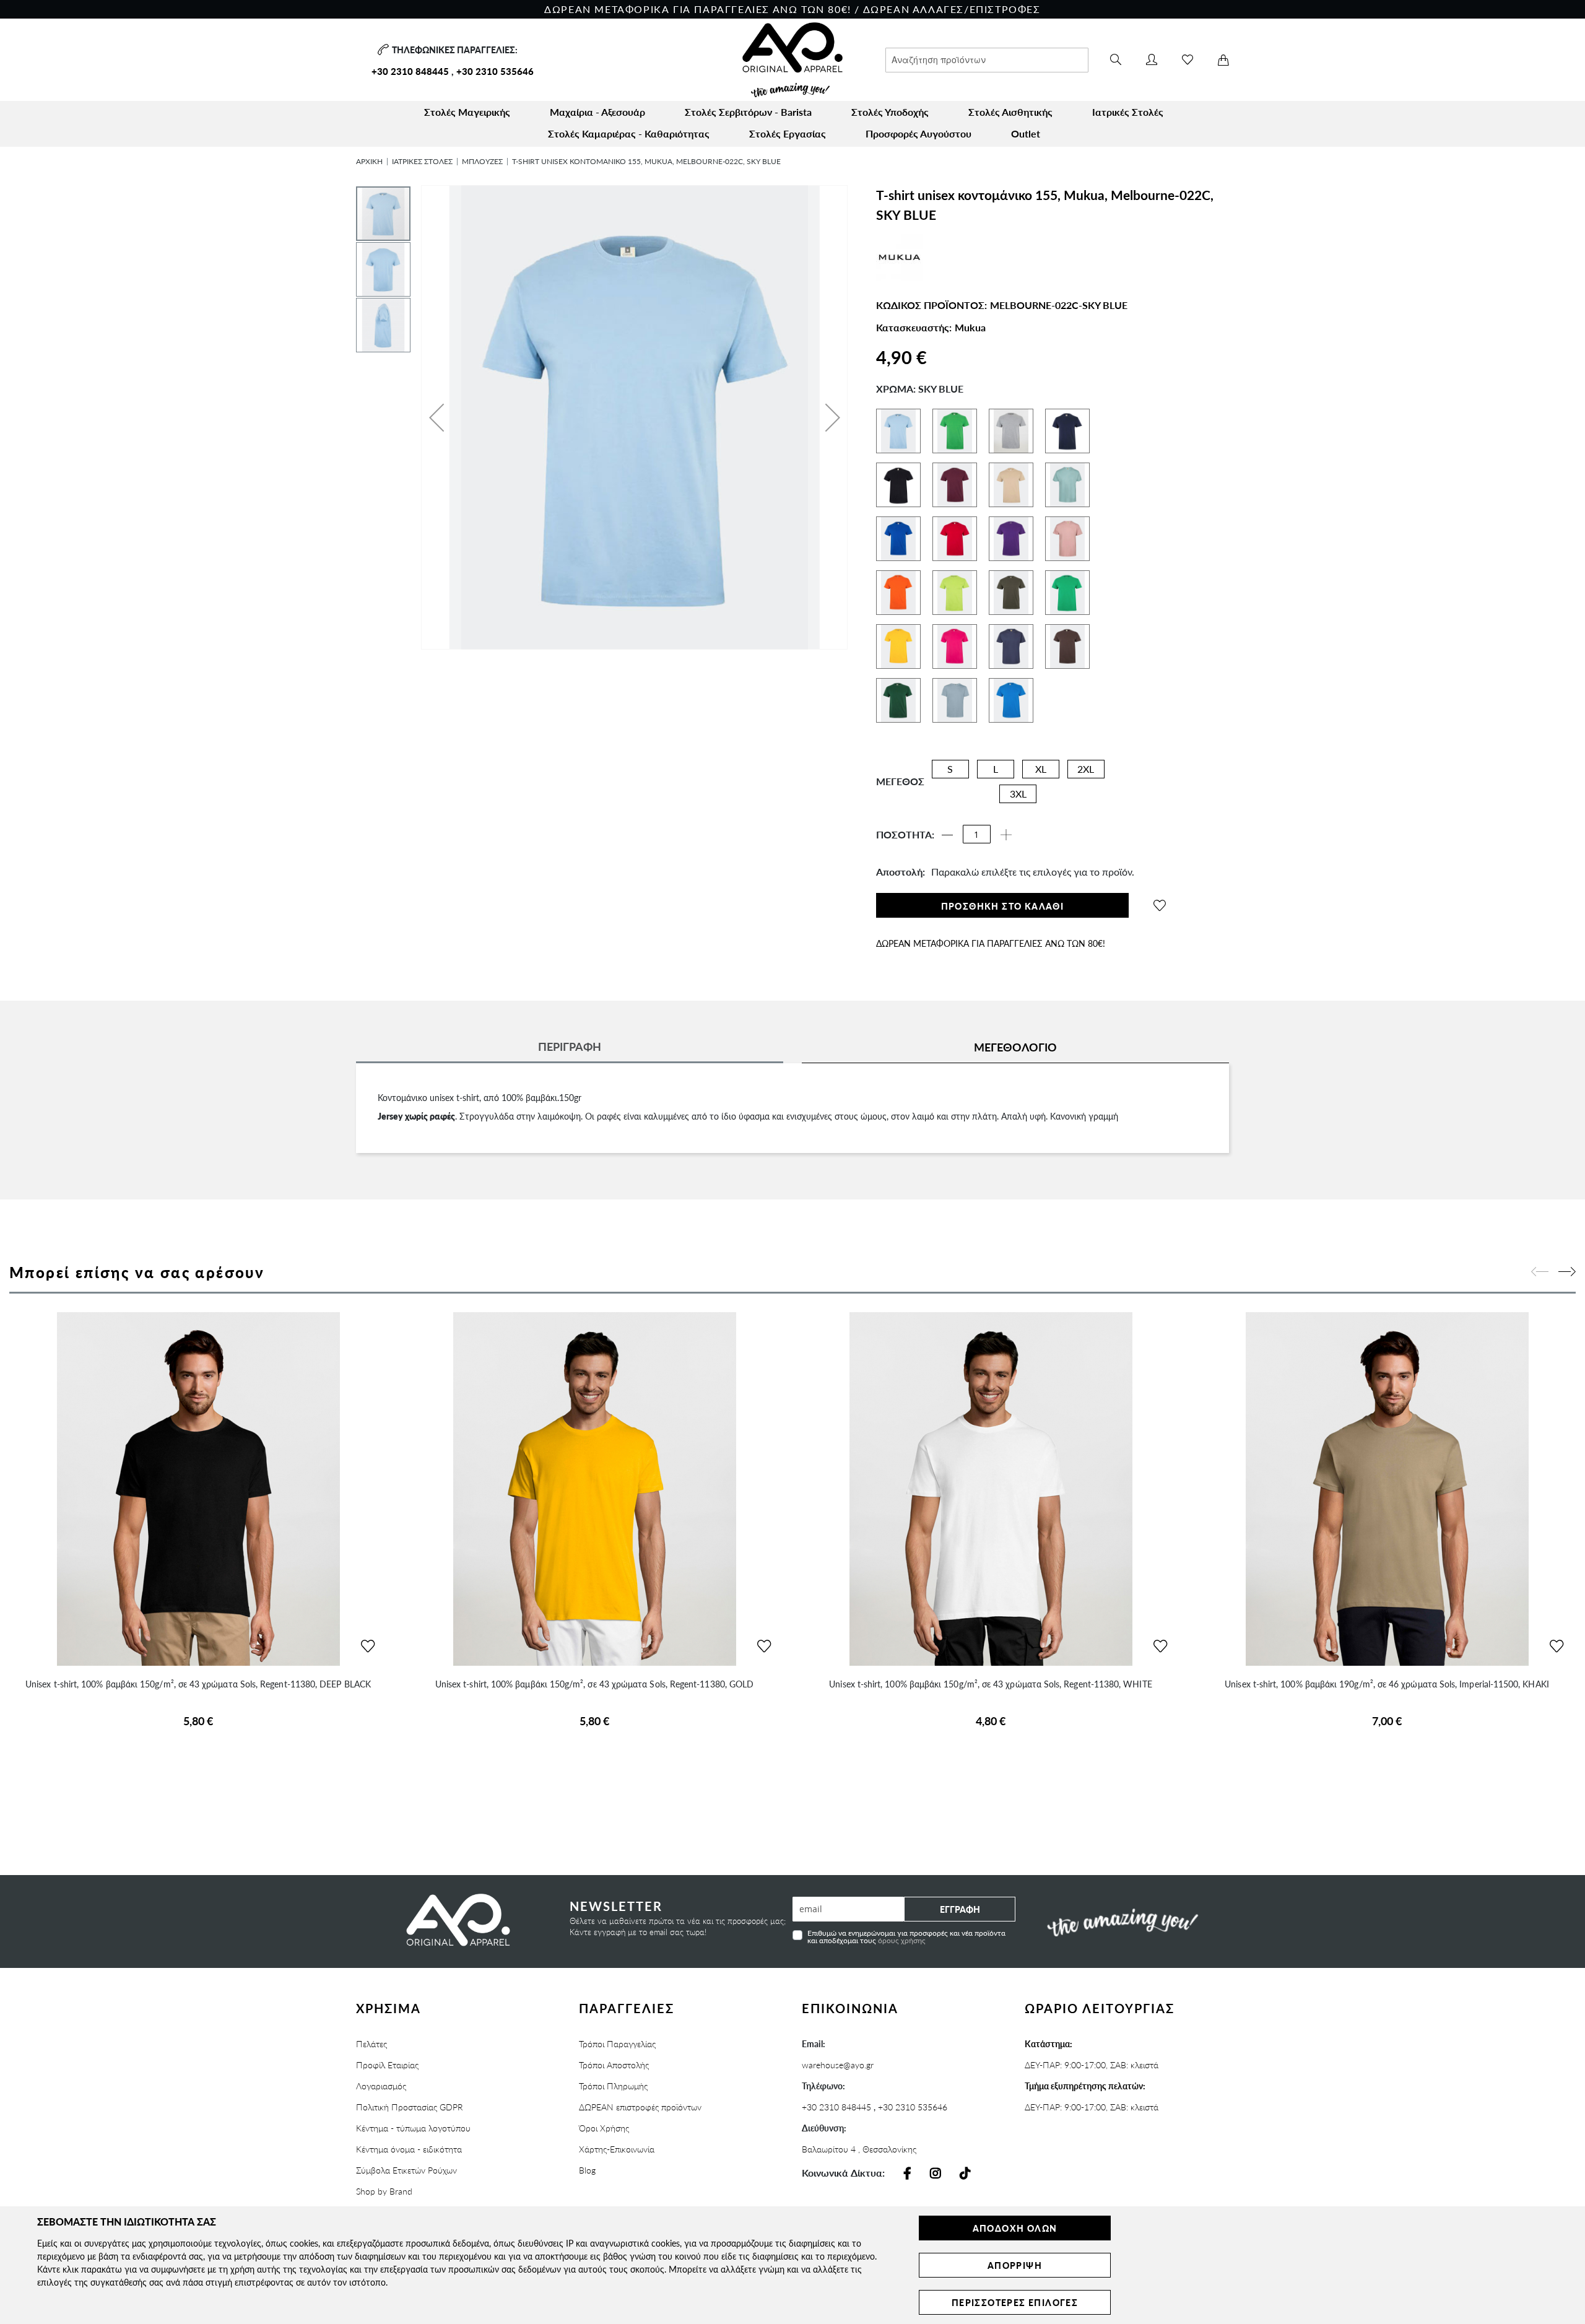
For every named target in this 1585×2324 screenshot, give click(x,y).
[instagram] (936, 2174)
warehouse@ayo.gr (838, 2065)
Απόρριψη (1015, 2265)
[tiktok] (965, 2174)
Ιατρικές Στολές (1128, 112)
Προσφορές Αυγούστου (918, 133)
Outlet (1026, 133)
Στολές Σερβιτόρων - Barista (748, 112)
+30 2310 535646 (495, 71)
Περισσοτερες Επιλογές (1015, 2302)
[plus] (1006, 835)
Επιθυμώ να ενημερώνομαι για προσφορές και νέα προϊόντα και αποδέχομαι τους (906, 1936)
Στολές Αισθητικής (1010, 112)
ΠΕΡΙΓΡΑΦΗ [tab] (570, 1046)
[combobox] (987, 60)
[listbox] (1017, 785)
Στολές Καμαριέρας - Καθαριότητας (629, 133)
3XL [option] (1018, 794)
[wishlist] (1160, 905)
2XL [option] (1086, 769)
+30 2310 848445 (410, 71)
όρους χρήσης (902, 1940)
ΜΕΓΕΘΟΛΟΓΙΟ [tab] (1015, 1047)
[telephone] (382, 50)
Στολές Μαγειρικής (467, 112)
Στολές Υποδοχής (890, 112)
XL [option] (1041, 769)
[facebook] (907, 2174)
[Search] (1116, 60)
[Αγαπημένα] (1188, 60)
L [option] (996, 769)
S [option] (950, 769)
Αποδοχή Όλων (1015, 2228)
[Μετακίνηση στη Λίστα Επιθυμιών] (368, 1647)
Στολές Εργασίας (788, 133)
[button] (436, 417)
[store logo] (792, 60)
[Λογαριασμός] (1152, 60)
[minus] (947, 835)
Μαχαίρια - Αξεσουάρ (597, 112)
